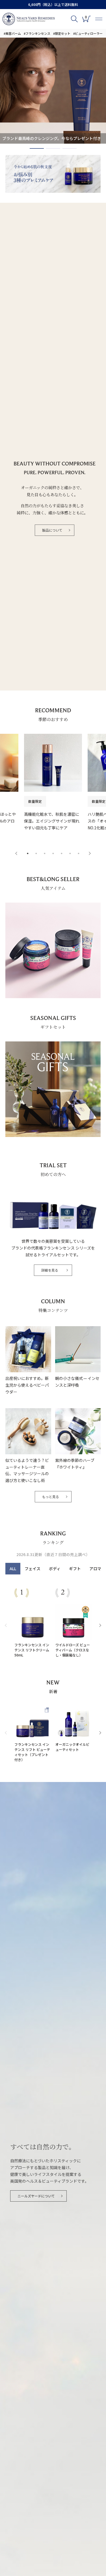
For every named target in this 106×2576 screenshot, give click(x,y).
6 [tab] (70, 854)
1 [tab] (31, 150)
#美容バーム (12, 33)
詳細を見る (50, 1270)
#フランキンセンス (37, 33)
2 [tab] (47, 150)
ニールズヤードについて (36, 2196)
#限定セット (62, 33)
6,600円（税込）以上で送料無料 (53, 4)
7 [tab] (79, 854)
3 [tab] (64, 150)
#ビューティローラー (88, 33)
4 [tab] (53, 854)
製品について (52, 530)
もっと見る (51, 1497)
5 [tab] (62, 854)
